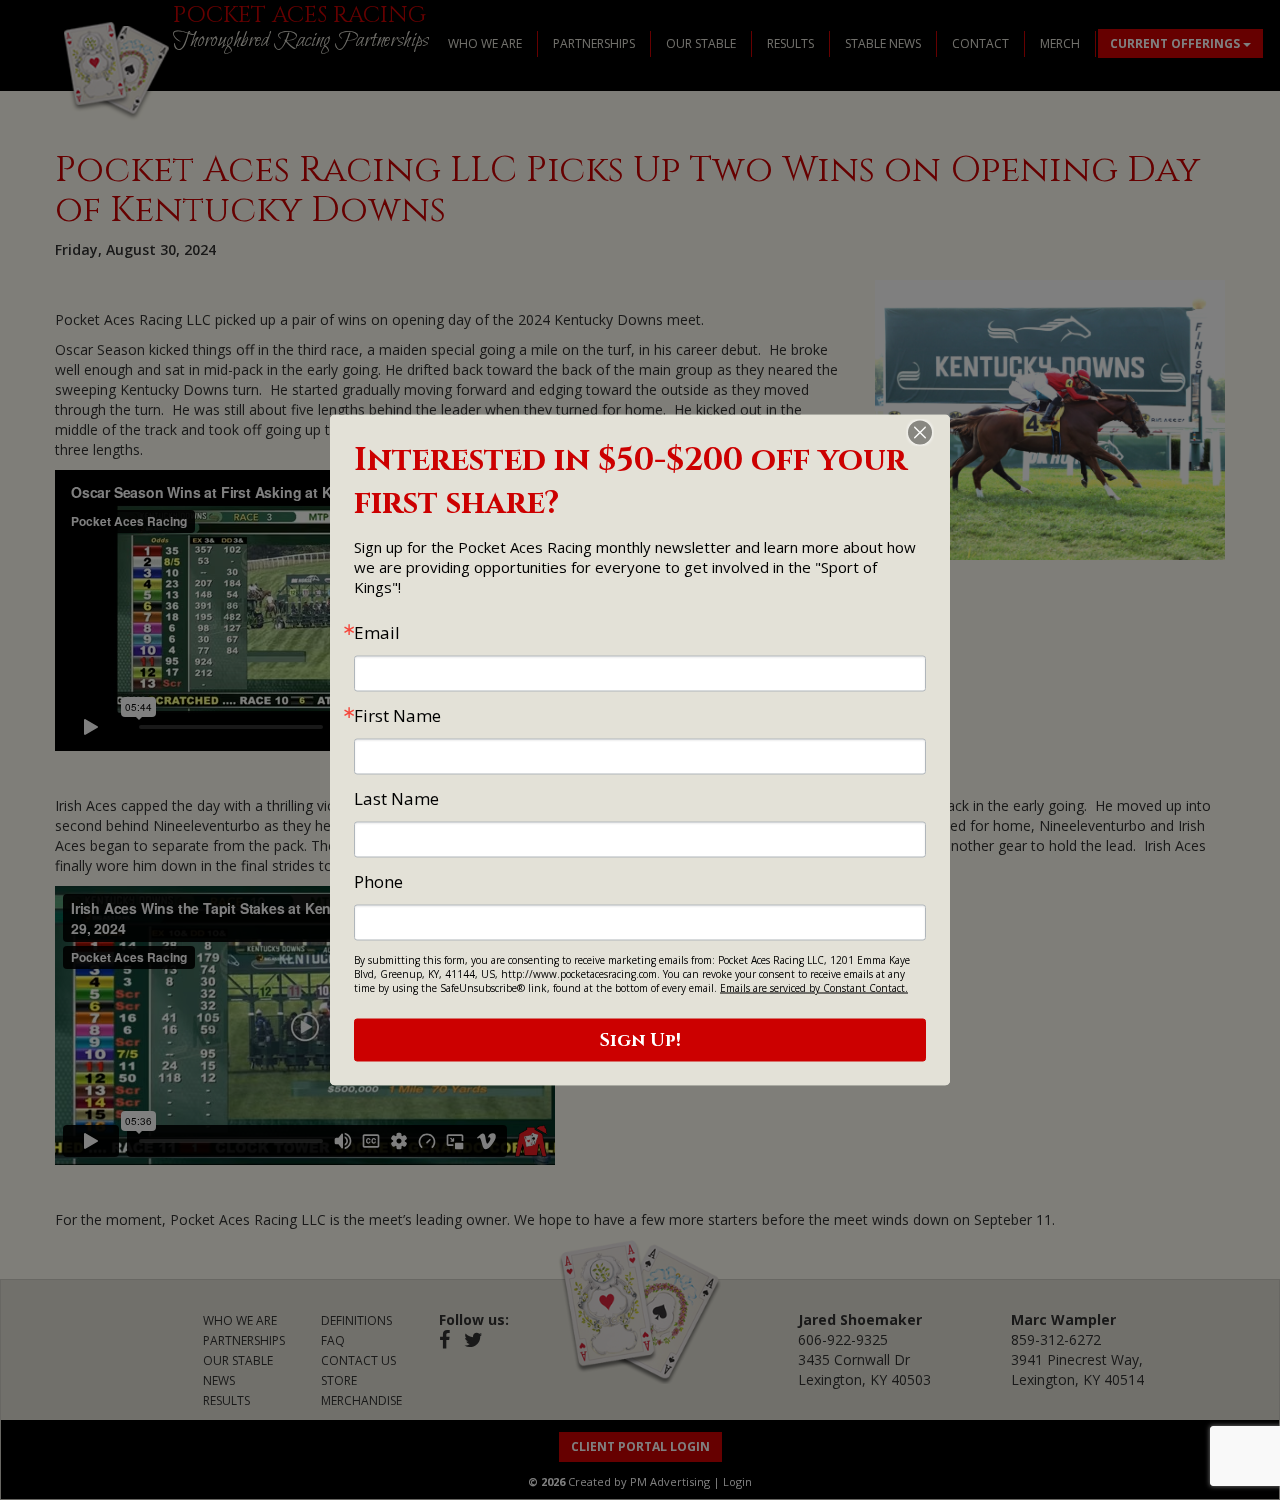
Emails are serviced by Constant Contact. (814, 988)
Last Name (396, 798)
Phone (378, 881)
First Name (397, 715)
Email (377, 632)
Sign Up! (640, 1040)
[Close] (932, 433)
